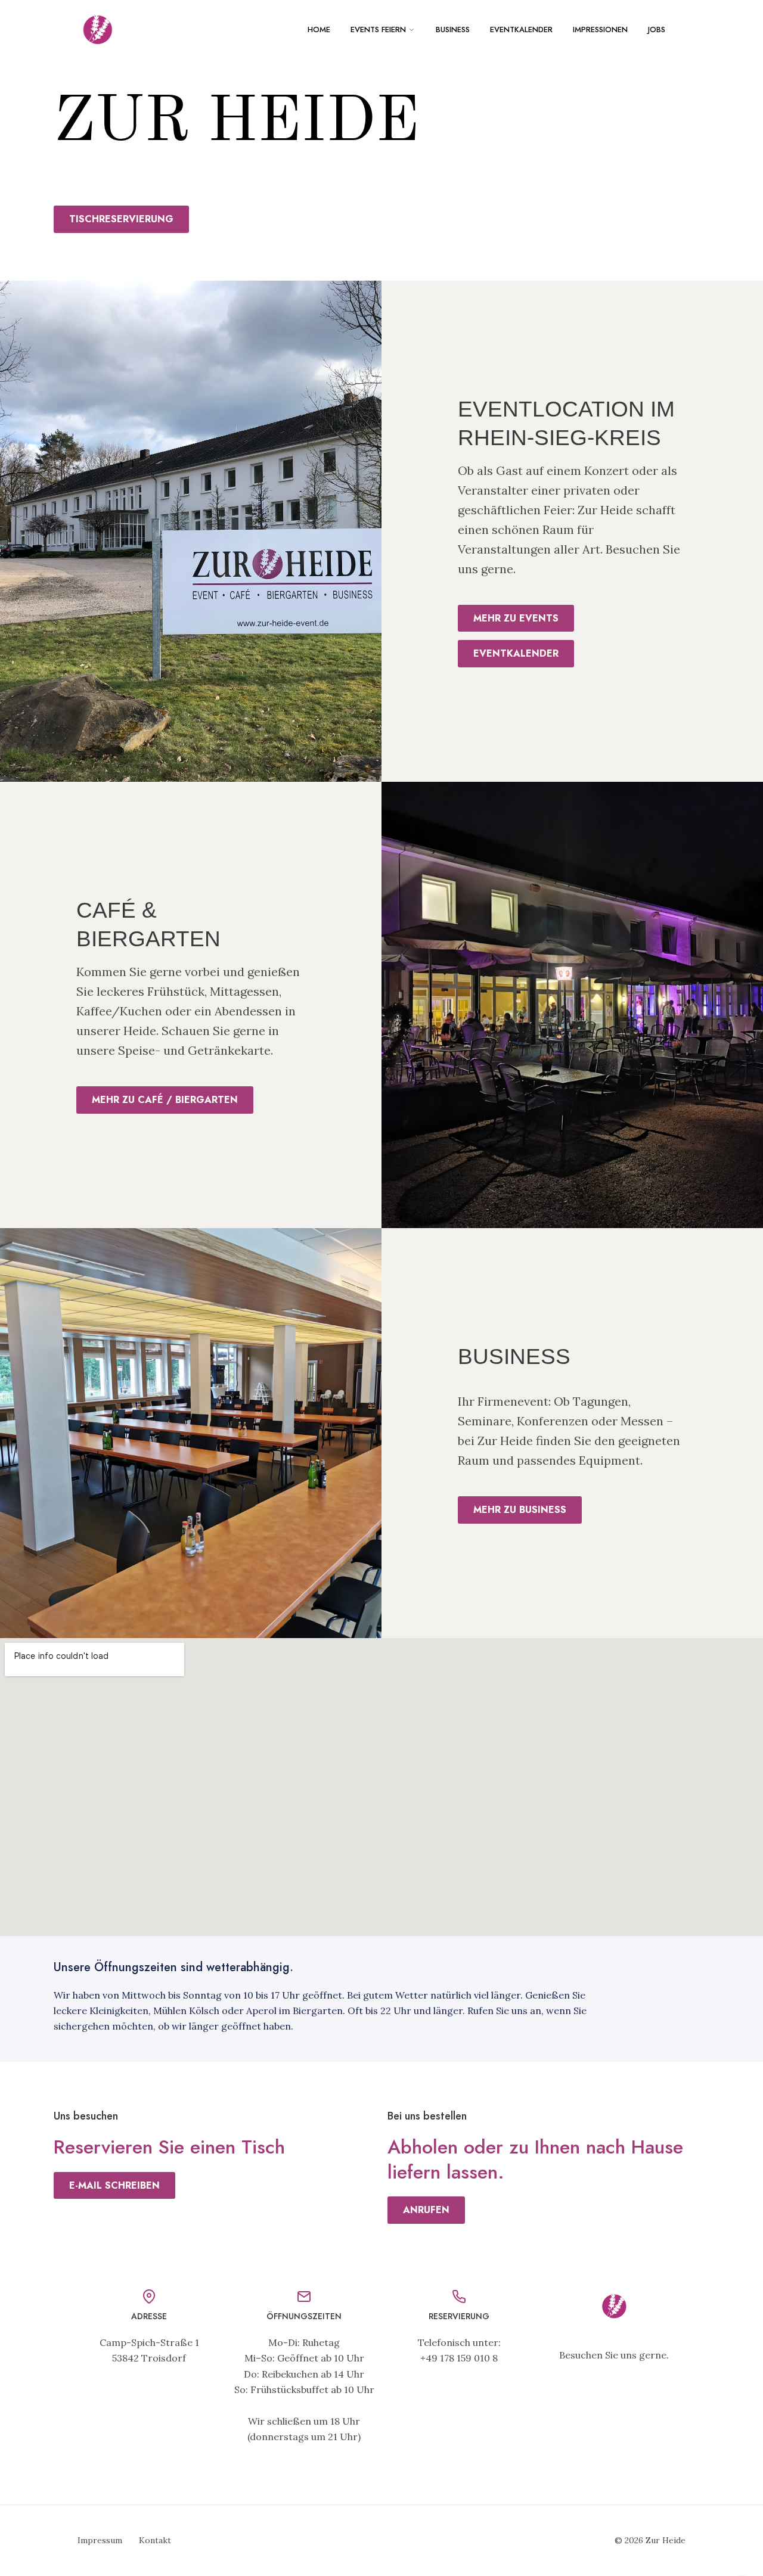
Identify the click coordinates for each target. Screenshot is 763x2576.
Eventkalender (521, 29)
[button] (121, 219)
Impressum (100, 2540)
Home (319, 29)
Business (453, 29)
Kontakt (155, 2540)
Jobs (657, 29)
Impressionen (600, 29)
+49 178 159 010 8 (459, 2358)
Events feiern (378, 29)
